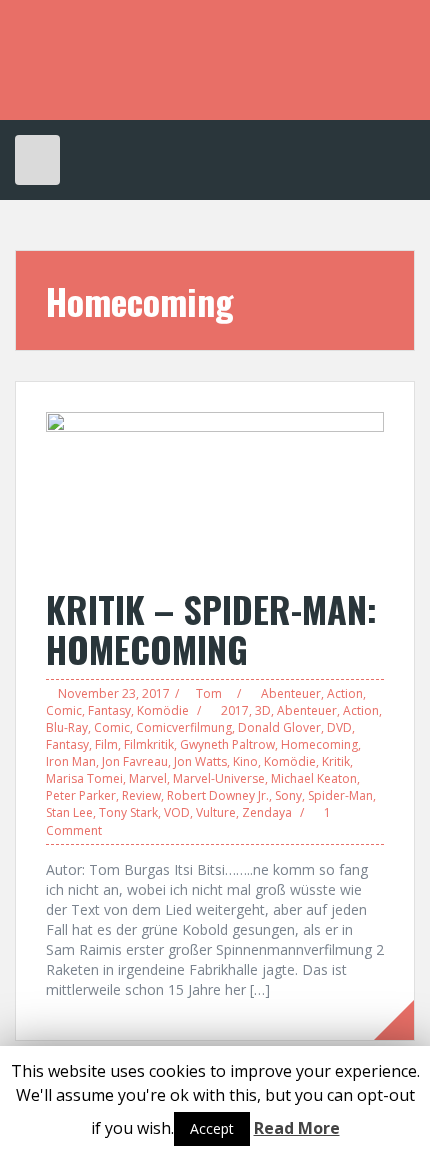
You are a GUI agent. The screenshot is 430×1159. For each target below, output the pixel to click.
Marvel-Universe (219, 778)
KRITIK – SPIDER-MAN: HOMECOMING (211, 628)
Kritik (336, 761)
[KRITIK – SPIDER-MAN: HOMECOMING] (215, 489)
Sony (288, 795)
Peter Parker (81, 795)
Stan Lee (69, 812)
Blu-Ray (67, 727)
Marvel (148, 778)
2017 (235, 710)
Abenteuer (291, 693)
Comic (64, 710)
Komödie (163, 710)
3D (263, 710)
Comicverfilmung (184, 727)
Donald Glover (279, 727)
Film (106, 744)
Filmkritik (149, 744)
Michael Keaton (314, 778)
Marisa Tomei (84, 778)
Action (345, 693)
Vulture (216, 812)
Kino (245, 761)
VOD (177, 812)
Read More (297, 1128)
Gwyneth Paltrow (227, 744)
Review (141, 795)
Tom (209, 693)
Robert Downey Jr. (218, 795)
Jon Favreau (135, 761)
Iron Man (71, 761)
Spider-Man (340, 795)
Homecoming (319, 744)
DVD (339, 727)
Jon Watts (200, 761)
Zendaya (267, 812)
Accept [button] (212, 1128)
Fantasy (109, 710)
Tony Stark (128, 812)
